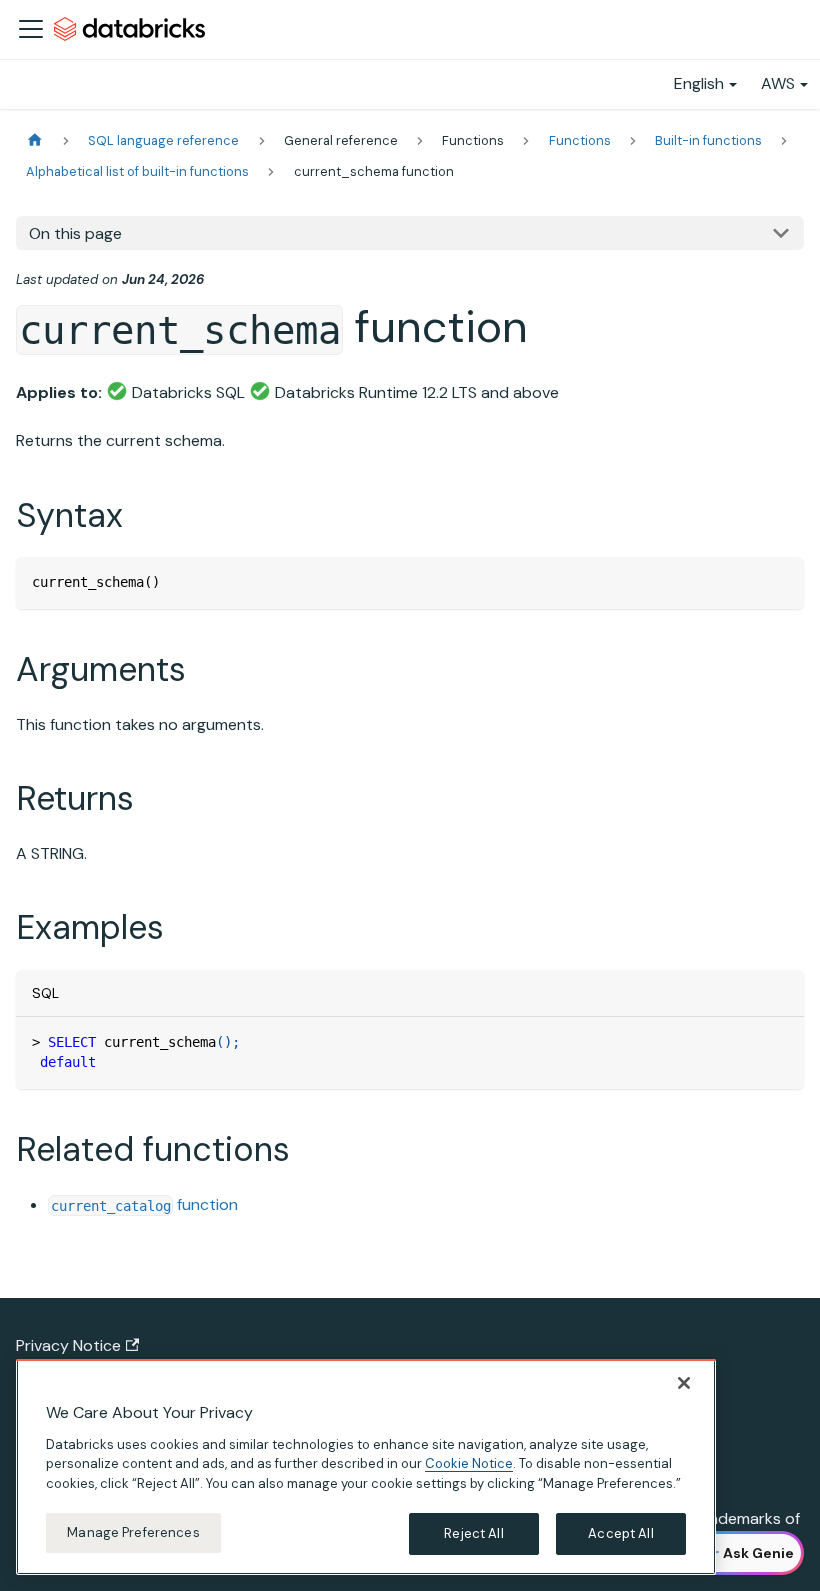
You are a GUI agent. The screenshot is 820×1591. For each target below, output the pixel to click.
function (144, 1204)
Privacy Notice (68, 1345)
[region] (366, 1467)
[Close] (684, 1383)
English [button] (699, 83)
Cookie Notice (469, 1463)
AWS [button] (778, 83)
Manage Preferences (133, 1532)
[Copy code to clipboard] (779, 581)
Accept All (620, 1533)
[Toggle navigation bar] (31, 29)
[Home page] (35, 140)
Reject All (473, 1533)
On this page (75, 233)
